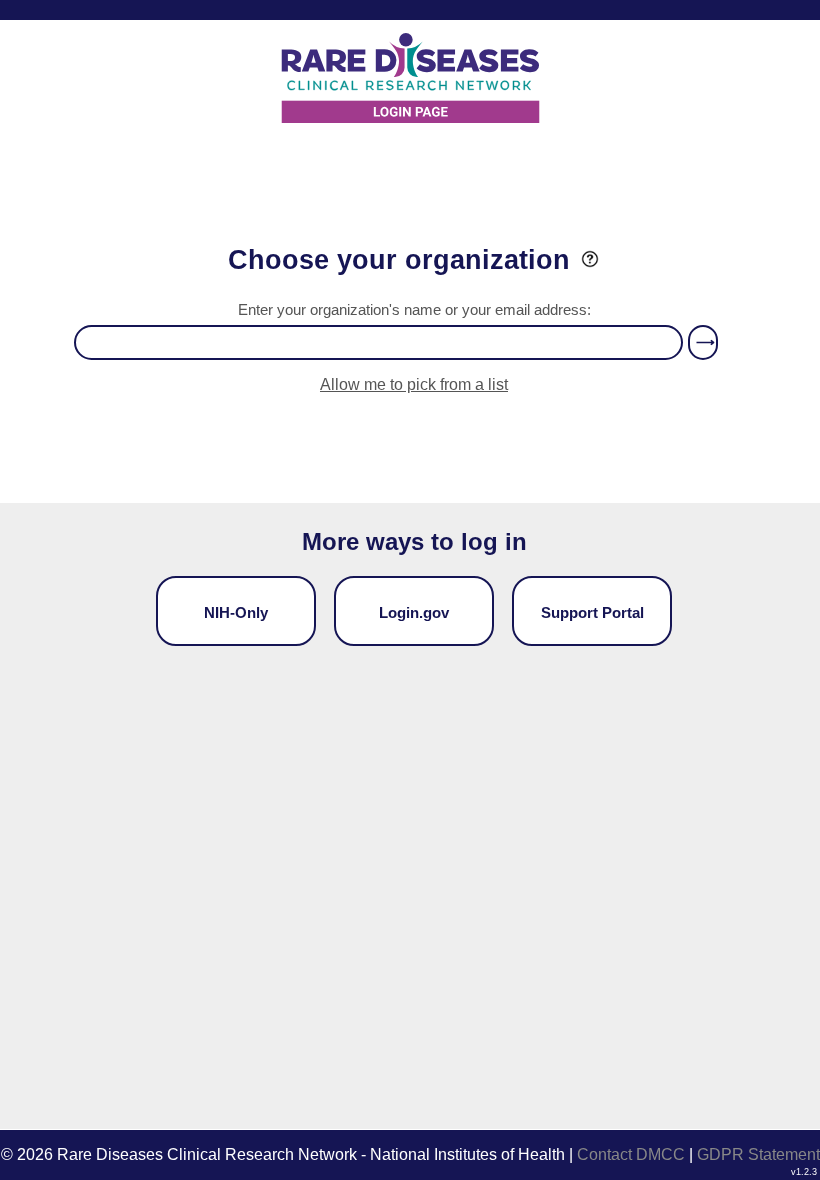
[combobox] (378, 342)
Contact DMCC (631, 1154)
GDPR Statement (758, 1154)
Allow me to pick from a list (414, 384)
